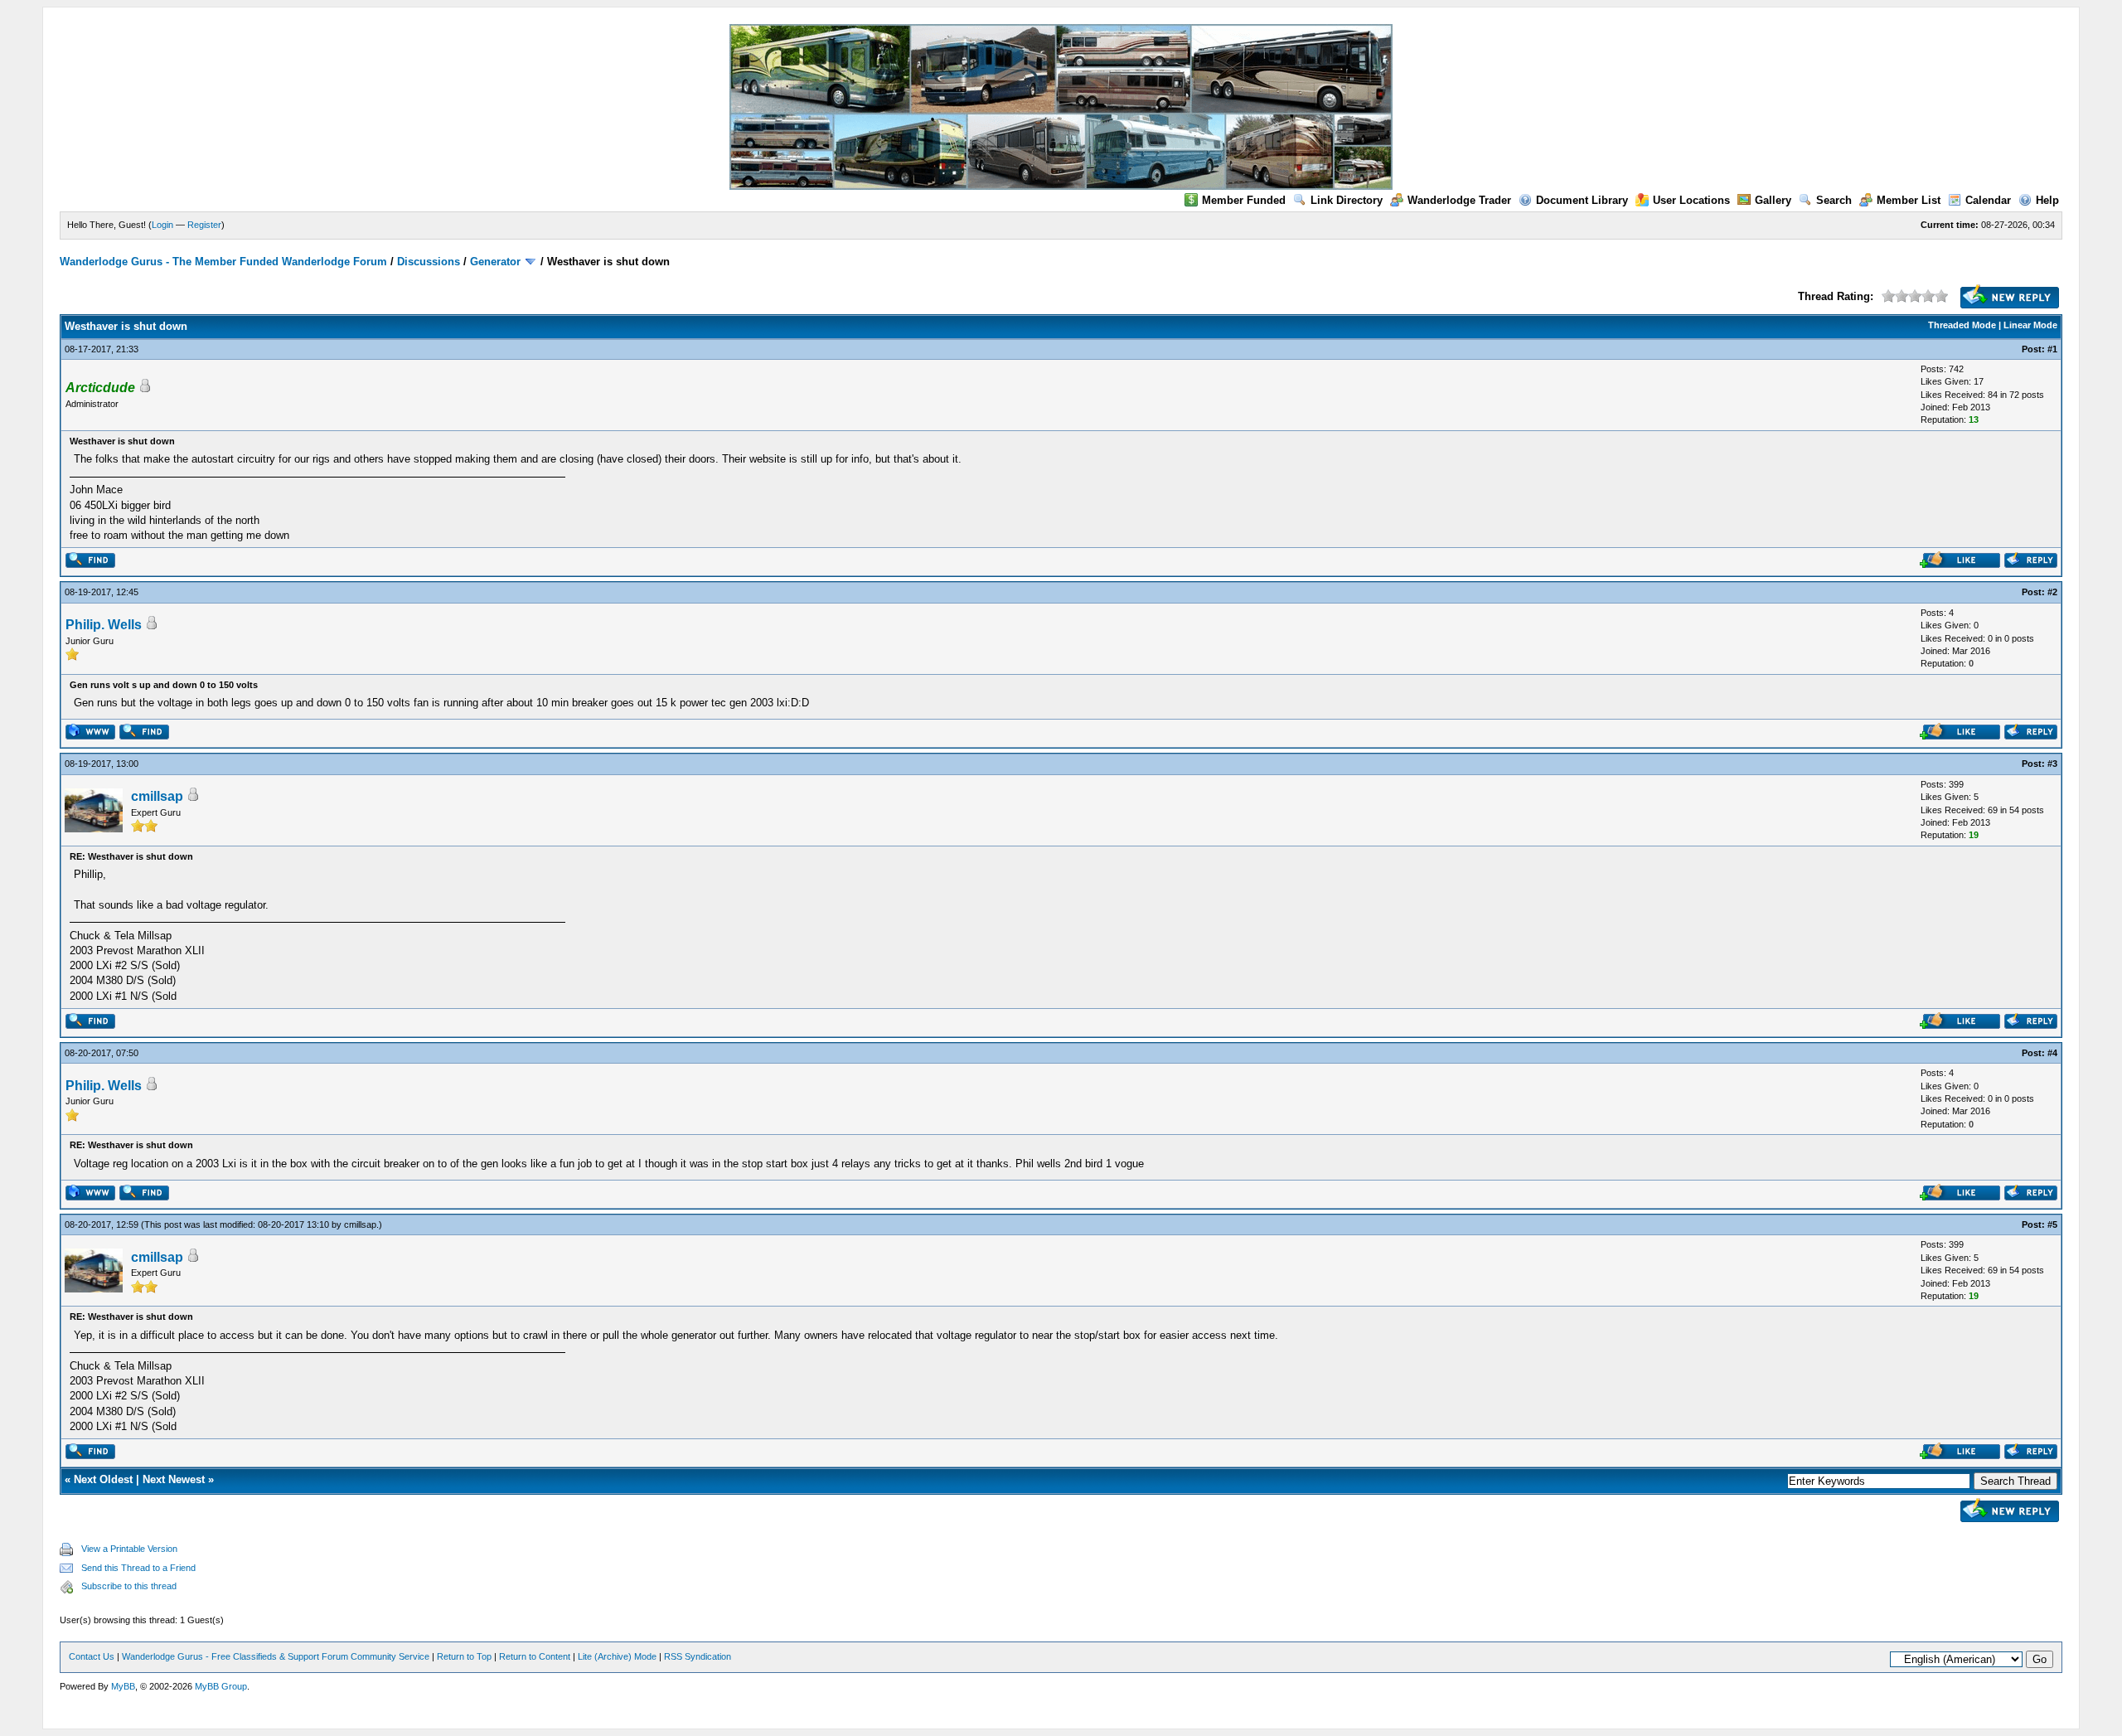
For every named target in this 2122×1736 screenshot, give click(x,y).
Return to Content (535, 1656)
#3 (2052, 764)
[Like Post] (1960, 564)
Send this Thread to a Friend (138, 1568)
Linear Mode (2030, 325)
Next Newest (174, 1479)
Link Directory (1347, 200)
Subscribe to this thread (129, 1586)
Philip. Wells (104, 625)
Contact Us (92, 1656)
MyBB (123, 1686)
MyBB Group (221, 1686)
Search (1834, 200)
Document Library (1582, 200)
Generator (495, 262)
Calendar (1988, 200)
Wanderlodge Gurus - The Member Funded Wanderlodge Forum (223, 262)
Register (204, 225)
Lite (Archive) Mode (617, 1656)
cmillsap (157, 796)
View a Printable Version (129, 1549)
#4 (2052, 1053)
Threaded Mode (1962, 325)
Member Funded (1244, 200)
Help (2047, 200)
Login (162, 225)
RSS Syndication (698, 1656)
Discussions (429, 262)
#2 (2052, 592)
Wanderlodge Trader (1459, 200)
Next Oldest (103, 1479)
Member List (1909, 200)
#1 (2052, 349)
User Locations (1691, 200)
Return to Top (464, 1656)
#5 (2052, 1224)
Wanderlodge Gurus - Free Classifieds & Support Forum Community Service (276, 1656)
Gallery (1773, 200)
